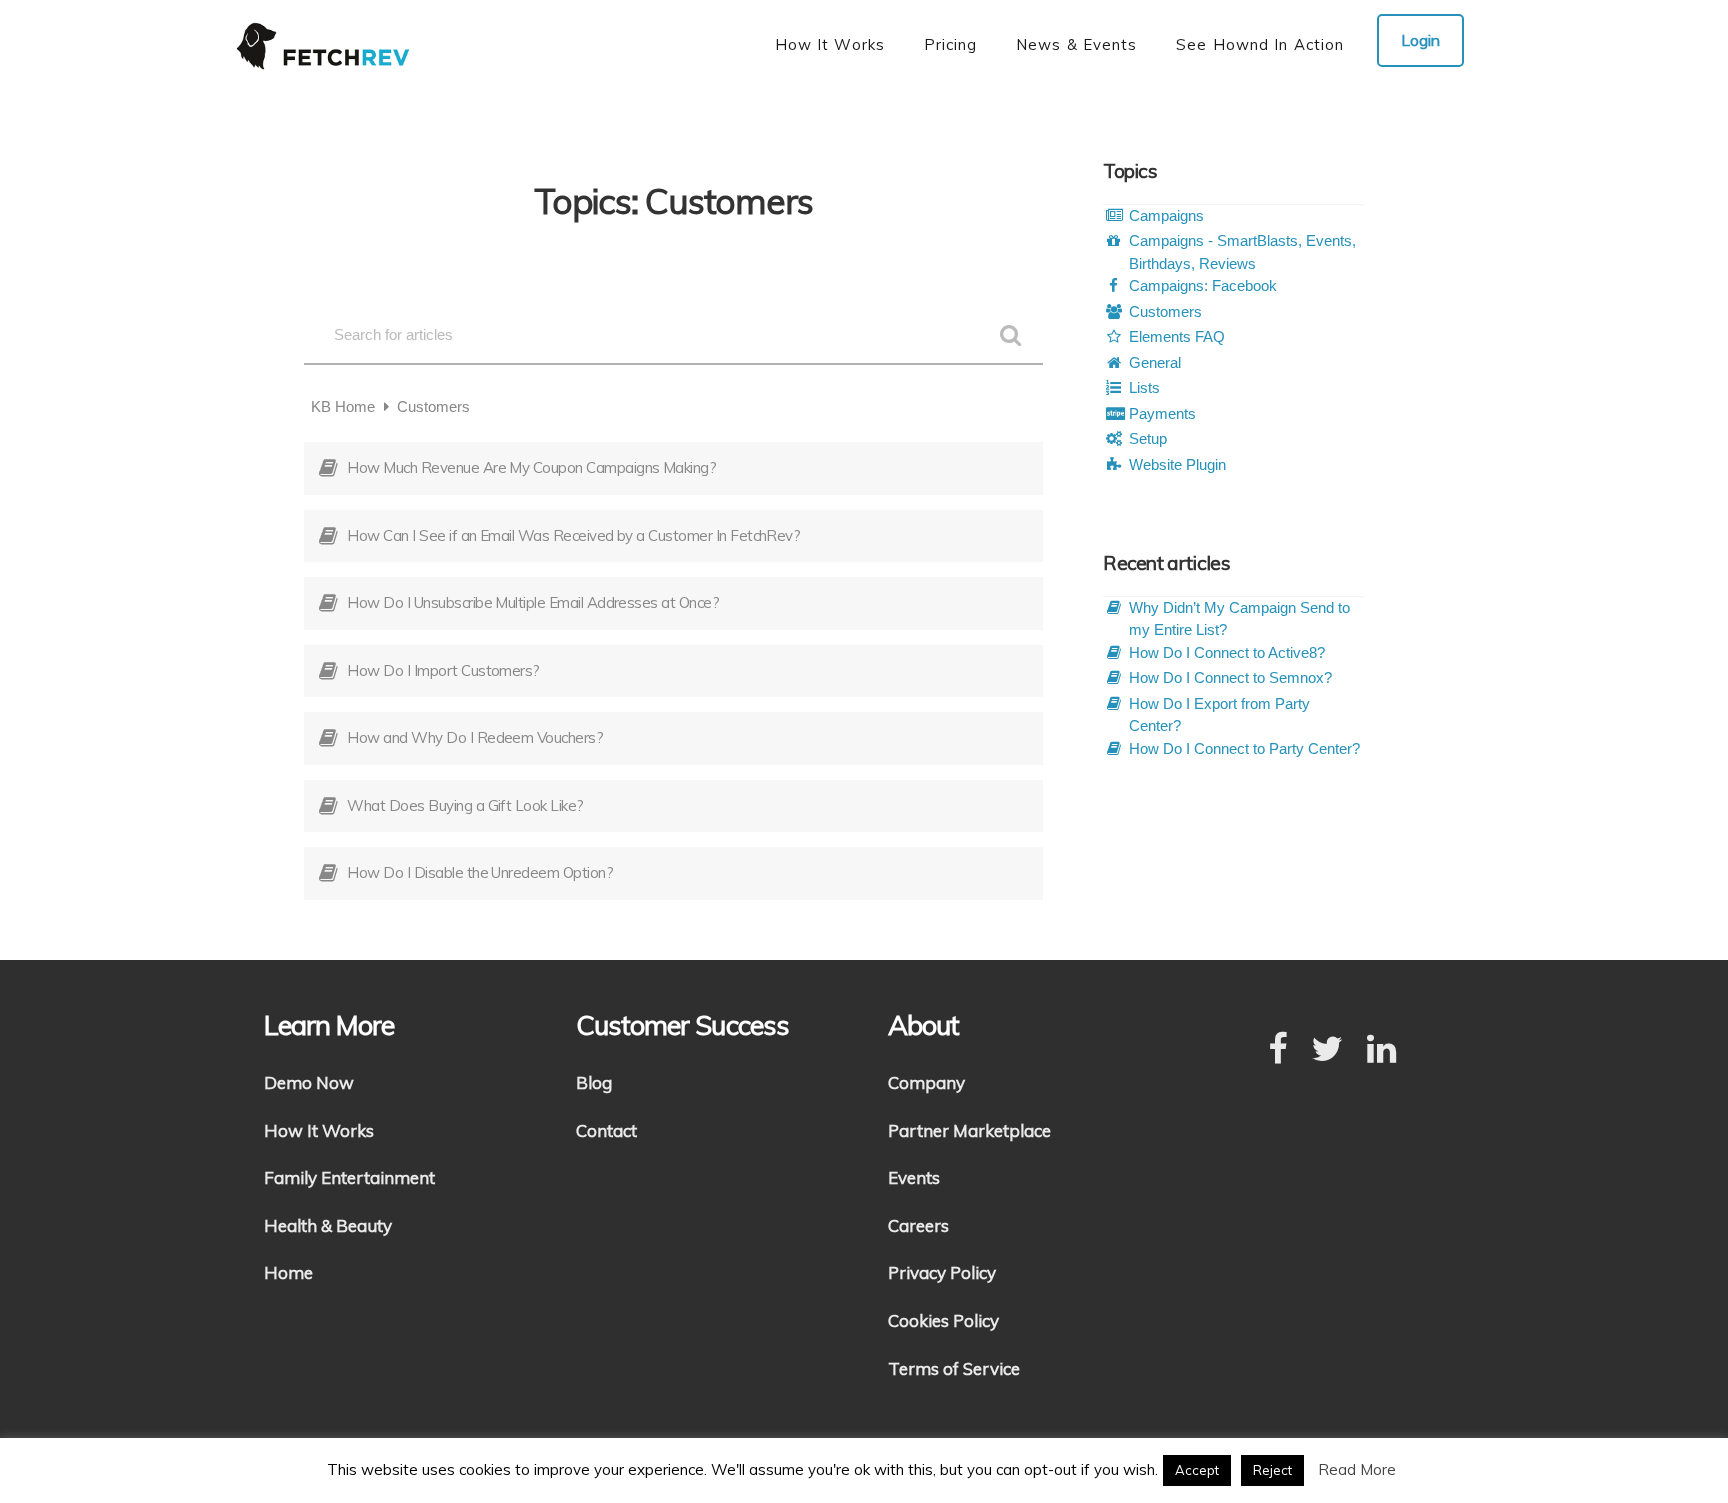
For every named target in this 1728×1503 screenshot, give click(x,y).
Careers (918, 1225)
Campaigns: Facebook (1203, 285)
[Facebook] (1277, 1050)
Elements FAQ (1177, 336)
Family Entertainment (349, 1177)
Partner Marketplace (969, 1130)
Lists (1144, 387)
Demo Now (309, 1082)
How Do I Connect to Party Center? (1244, 748)
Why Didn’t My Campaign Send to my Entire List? (1239, 619)
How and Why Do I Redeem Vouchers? (475, 737)
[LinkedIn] (1381, 1050)
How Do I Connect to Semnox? (1230, 677)
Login (1420, 40)
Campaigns (1166, 215)
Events (914, 1177)
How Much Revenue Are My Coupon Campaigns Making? (531, 467)
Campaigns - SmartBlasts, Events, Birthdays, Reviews (1242, 252)
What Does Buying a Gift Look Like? (465, 805)
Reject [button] (1272, 1470)
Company (926, 1082)
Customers (1165, 311)
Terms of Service (954, 1368)
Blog (594, 1082)
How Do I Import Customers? (443, 670)
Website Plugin (1177, 464)
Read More (1357, 1469)
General (1155, 362)
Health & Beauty (328, 1225)
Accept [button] (1197, 1470)
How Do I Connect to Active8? (1227, 652)
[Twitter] (1327, 1050)
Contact (606, 1130)
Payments (1162, 413)
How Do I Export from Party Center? (1219, 715)
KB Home (345, 406)
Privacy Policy (942, 1272)
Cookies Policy (943, 1320)
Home (288, 1272)
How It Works (319, 1130)
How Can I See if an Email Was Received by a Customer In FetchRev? (573, 535)
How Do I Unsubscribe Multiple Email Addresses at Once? (533, 602)
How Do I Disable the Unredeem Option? (480, 872)
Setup (1148, 438)
